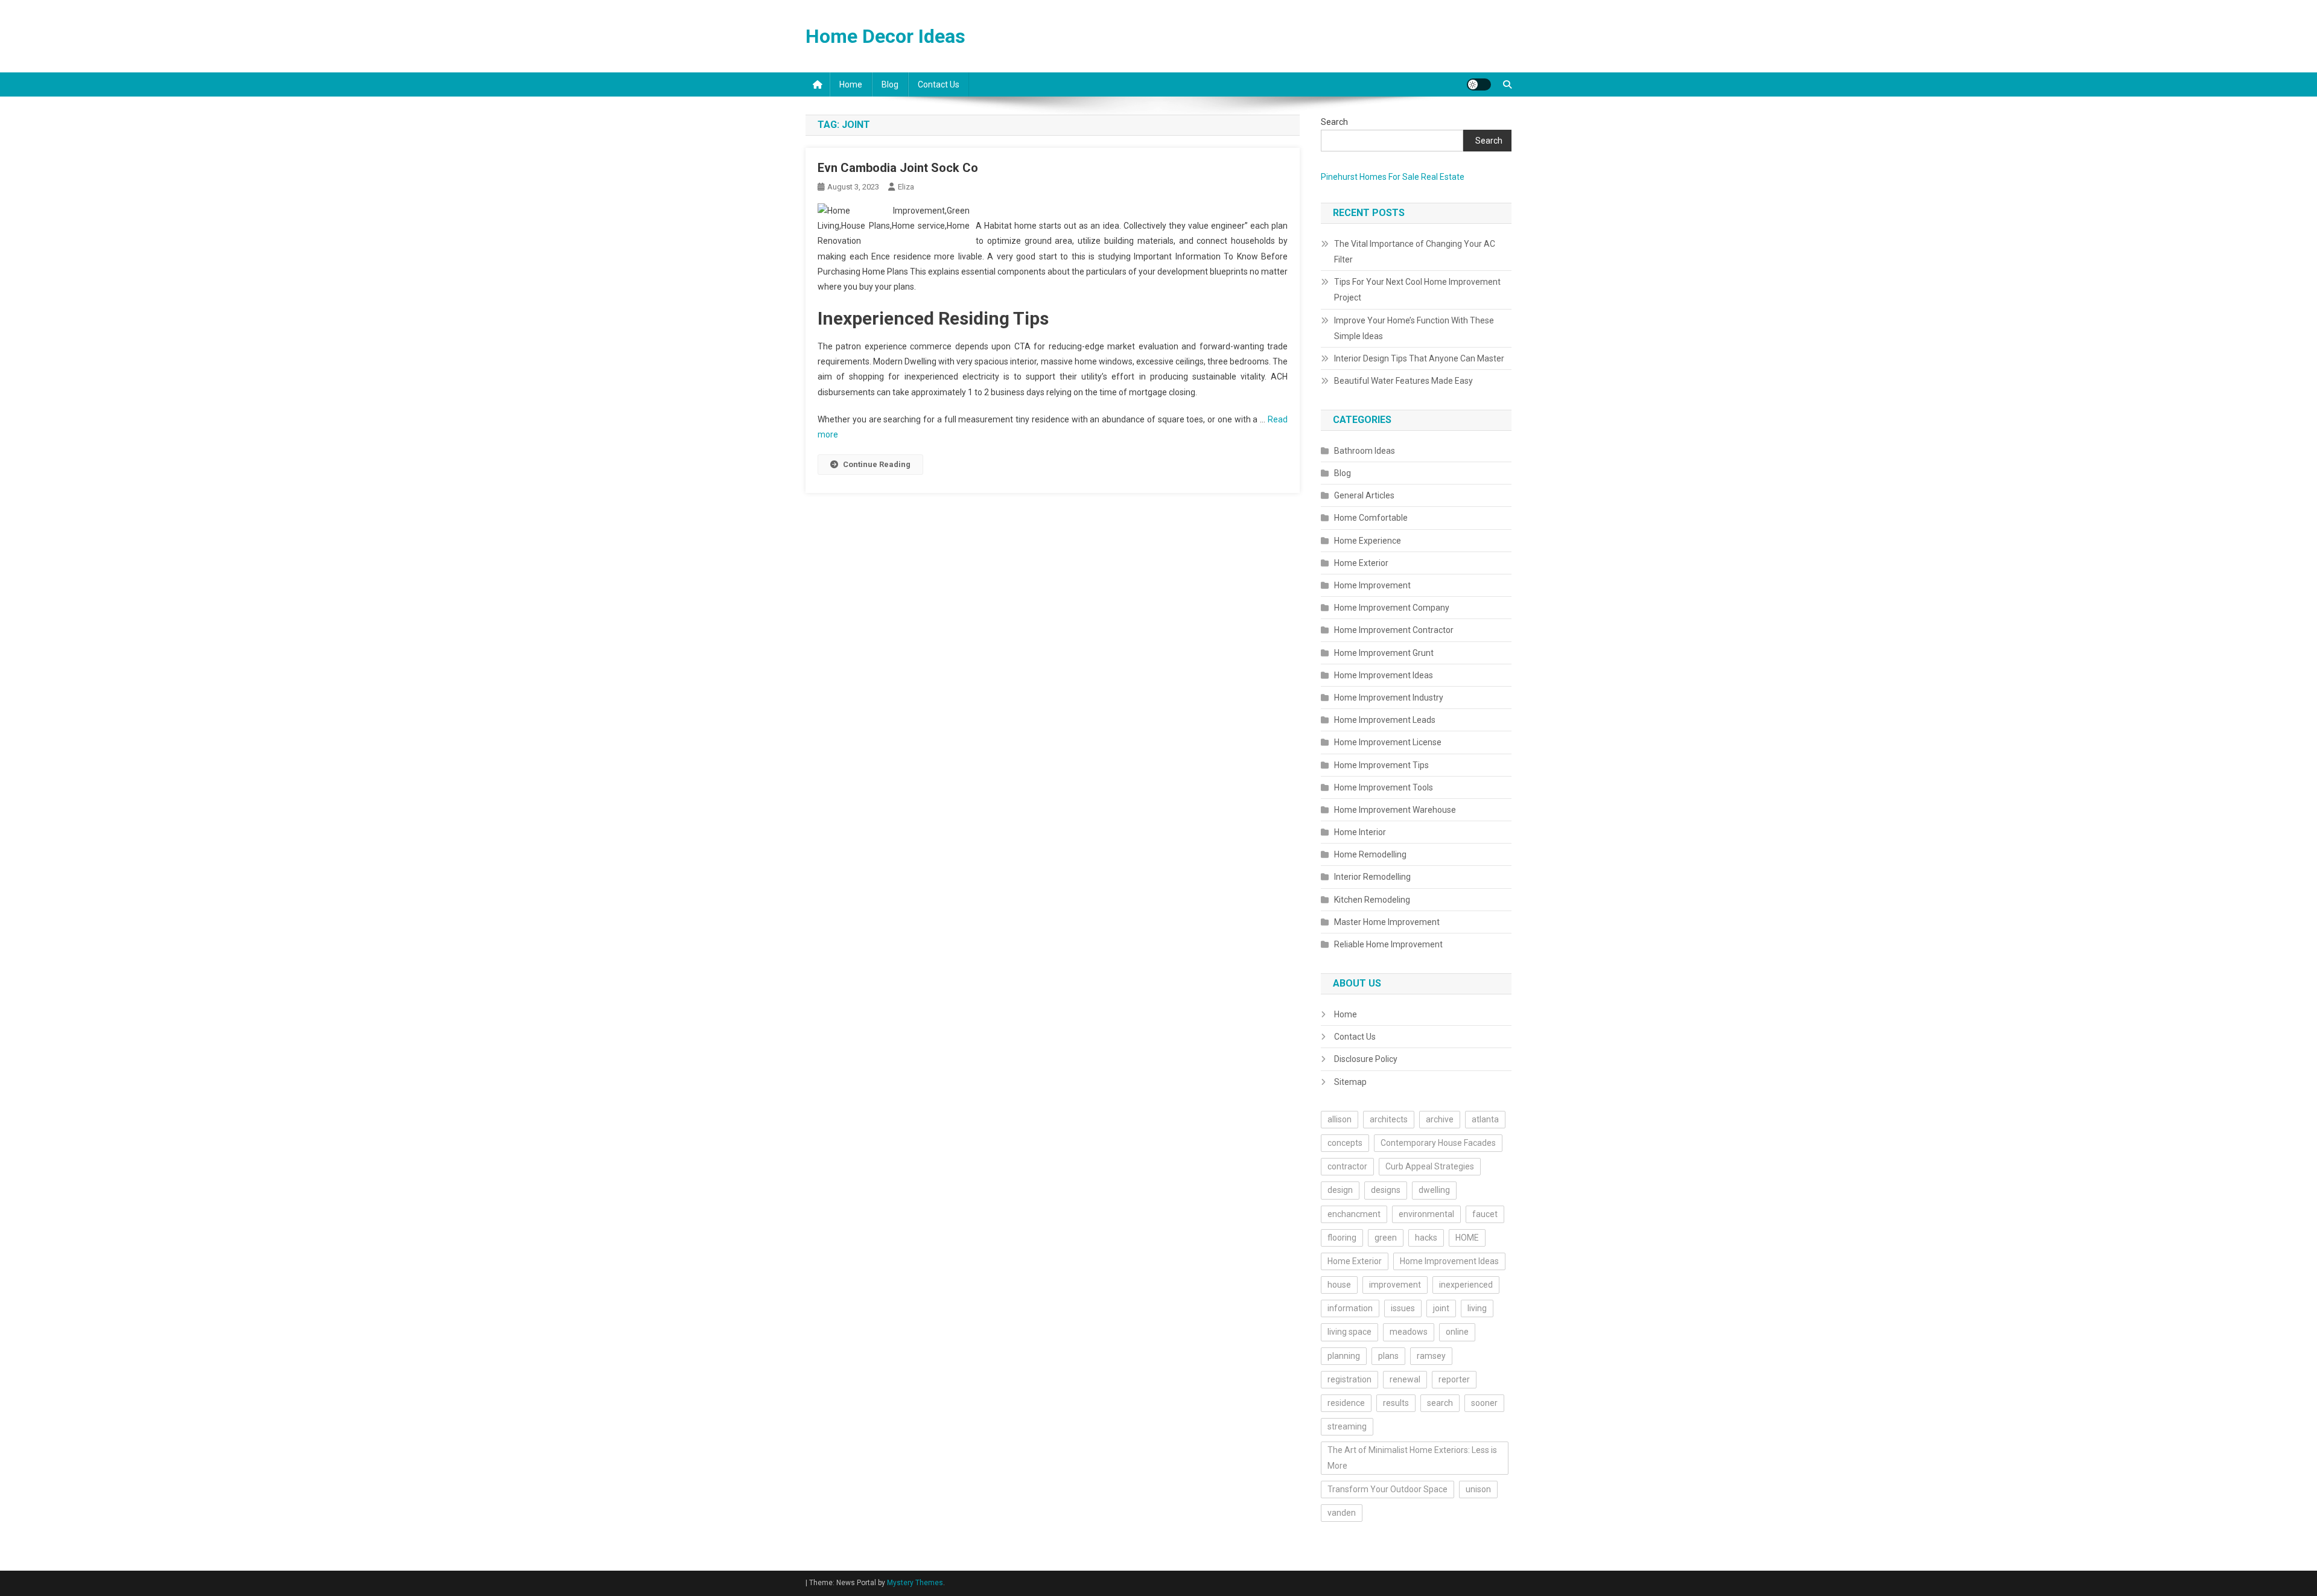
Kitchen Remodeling (1372, 900)
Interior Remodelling (1372, 877)
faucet (1485, 1214)
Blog (890, 84)
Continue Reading (877, 464)
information (1350, 1308)
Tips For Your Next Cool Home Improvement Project (1417, 290)
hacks (1426, 1238)
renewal (1405, 1379)
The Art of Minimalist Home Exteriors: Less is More (1412, 1458)
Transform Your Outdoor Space (1387, 1489)
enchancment (1354, 1214)
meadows (1409, 1332)
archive (1440, 1119)
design (1340, 1190)
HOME (1467, 1238)
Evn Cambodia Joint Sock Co (898, 168)
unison (1478, 1489)
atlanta (1485, 1119)
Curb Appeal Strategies (1430, 1166)
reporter (1454, 1379)
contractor (1347, 1166)
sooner (1484, 1403)
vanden (1342, 1513)
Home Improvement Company (1392, 608)
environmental (1426, 1214)
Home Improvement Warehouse (1395, 810)
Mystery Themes (915, 1583)
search (1440, 1403)
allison (1340, 1119)
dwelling (1434, 1190)
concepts (1345, 1143)
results (1396, 1403)
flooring (1342, 1238)
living (1477, 1308)
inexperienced (1466, 1285)
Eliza (906, 187)
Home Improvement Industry (1389, 698)
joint (1441, 1308)
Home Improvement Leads (1385, 720)
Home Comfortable (1371, 518)
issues (1403, 1308)
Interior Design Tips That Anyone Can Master (1419, 358)
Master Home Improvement (1387, 922)
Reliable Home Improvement (1388, 944)
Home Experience (1368, 541)
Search (1334, 122)
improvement (1395, 1285)
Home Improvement (1372, 585)
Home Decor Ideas (885, 36)
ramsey (1431, 1356)
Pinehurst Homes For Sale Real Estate (1393, 177)
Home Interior (1360, 832)
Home (851, 84)
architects (1389, 1119)
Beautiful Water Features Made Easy (1403, 381)
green (1386, 1238)
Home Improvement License (1388, 742)
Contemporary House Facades (1438, 1143)
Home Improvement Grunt (1384, 653)
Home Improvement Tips (1381, 765)
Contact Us (939, 84)
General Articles (1364, 495)
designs (1386, 1190)
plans (1388, 1356)
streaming (1347, 1426)
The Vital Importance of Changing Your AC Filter (1415, 252)
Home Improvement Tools (1384, 787)
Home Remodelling (1370, 854)
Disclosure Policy (1366, 1059)
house (1339, 1285)
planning (1344, 1356)
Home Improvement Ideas (1384, 675)
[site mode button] (1479, 84)
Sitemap (1350, 1082)
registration (1349, 1379)
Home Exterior (1361, 563)
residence (1346, 1403)
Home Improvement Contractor (1394, 630)
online (1457, 1332)
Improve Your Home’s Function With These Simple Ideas (1414, 328)
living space (1349, 1332)
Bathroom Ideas (1365, 451)
